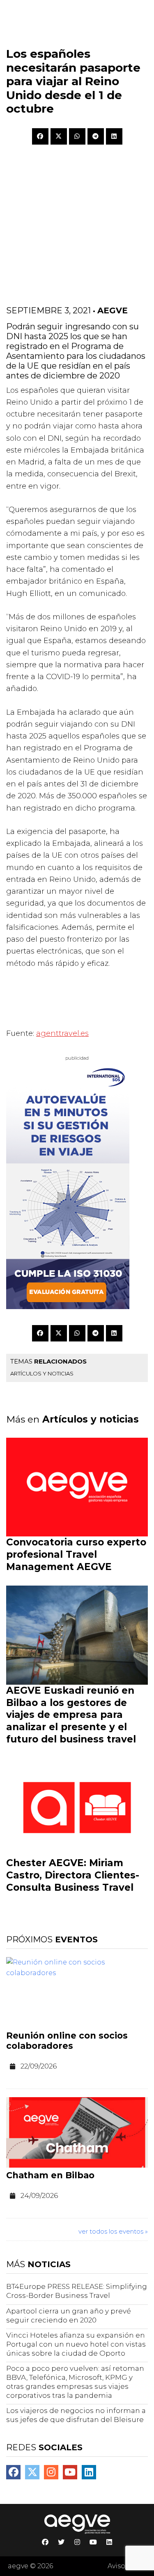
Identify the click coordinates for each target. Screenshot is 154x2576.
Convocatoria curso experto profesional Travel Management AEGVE (76, 1554)
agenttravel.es (62, 1033)
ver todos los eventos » (113, 2231)
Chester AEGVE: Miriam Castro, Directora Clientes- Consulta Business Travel (73, 1875)
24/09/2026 (39, 2195)
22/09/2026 (39, 2066)
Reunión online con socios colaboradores (67, 2041)
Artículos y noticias (42, 1373)
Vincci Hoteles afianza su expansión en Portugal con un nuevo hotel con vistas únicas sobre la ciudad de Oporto (76, 2344)
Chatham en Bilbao (50, 2175)
